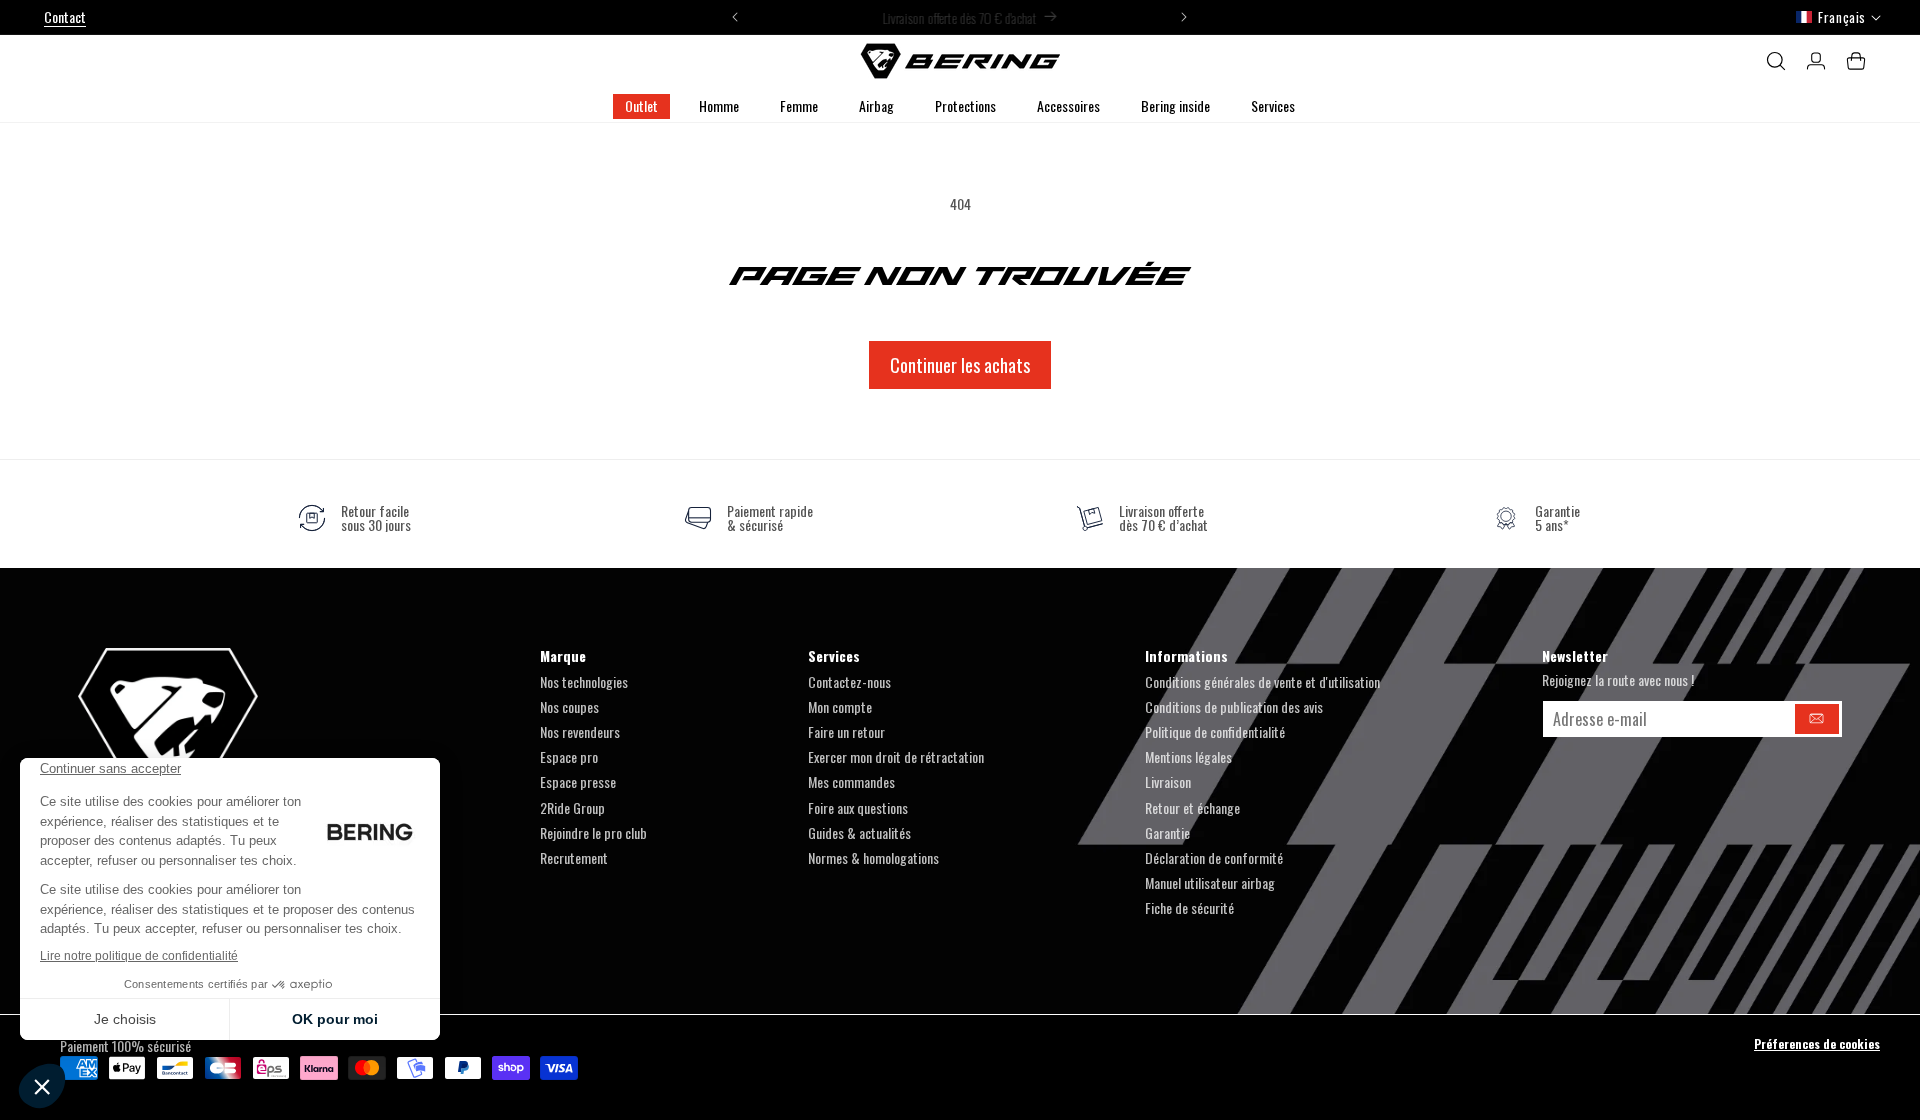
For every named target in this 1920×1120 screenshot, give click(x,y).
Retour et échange (1192, 807)
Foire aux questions (858, 807)
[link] (354, 518)
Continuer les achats (960, 365)
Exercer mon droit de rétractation (896, 756)
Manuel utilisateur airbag (1210, 882)
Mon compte (840, 706)
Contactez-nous (849, 681)
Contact (65, 16)
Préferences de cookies (1817, 1043)
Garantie (1167, 832)
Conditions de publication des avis (1234, 706)
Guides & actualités (859, 832)
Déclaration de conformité (1214, 857)
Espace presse (578, 781)
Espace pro (569, 756)
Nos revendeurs (580, 731)
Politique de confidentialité (1215, 731)
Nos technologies (584, 681)
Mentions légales (1188, 756)
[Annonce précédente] (735, 17)
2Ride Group (572, 807)
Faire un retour (846, 731)
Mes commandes (851, 781)
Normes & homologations (873, 857)
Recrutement (574, 857)
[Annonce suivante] (1184, 17)
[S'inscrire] (1817, 719)
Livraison (1168, 781)
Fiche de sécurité (1189, 907)
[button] (719, 106)
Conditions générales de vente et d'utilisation (1262, 681)
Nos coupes (569, 706)
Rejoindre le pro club (593, 832)
